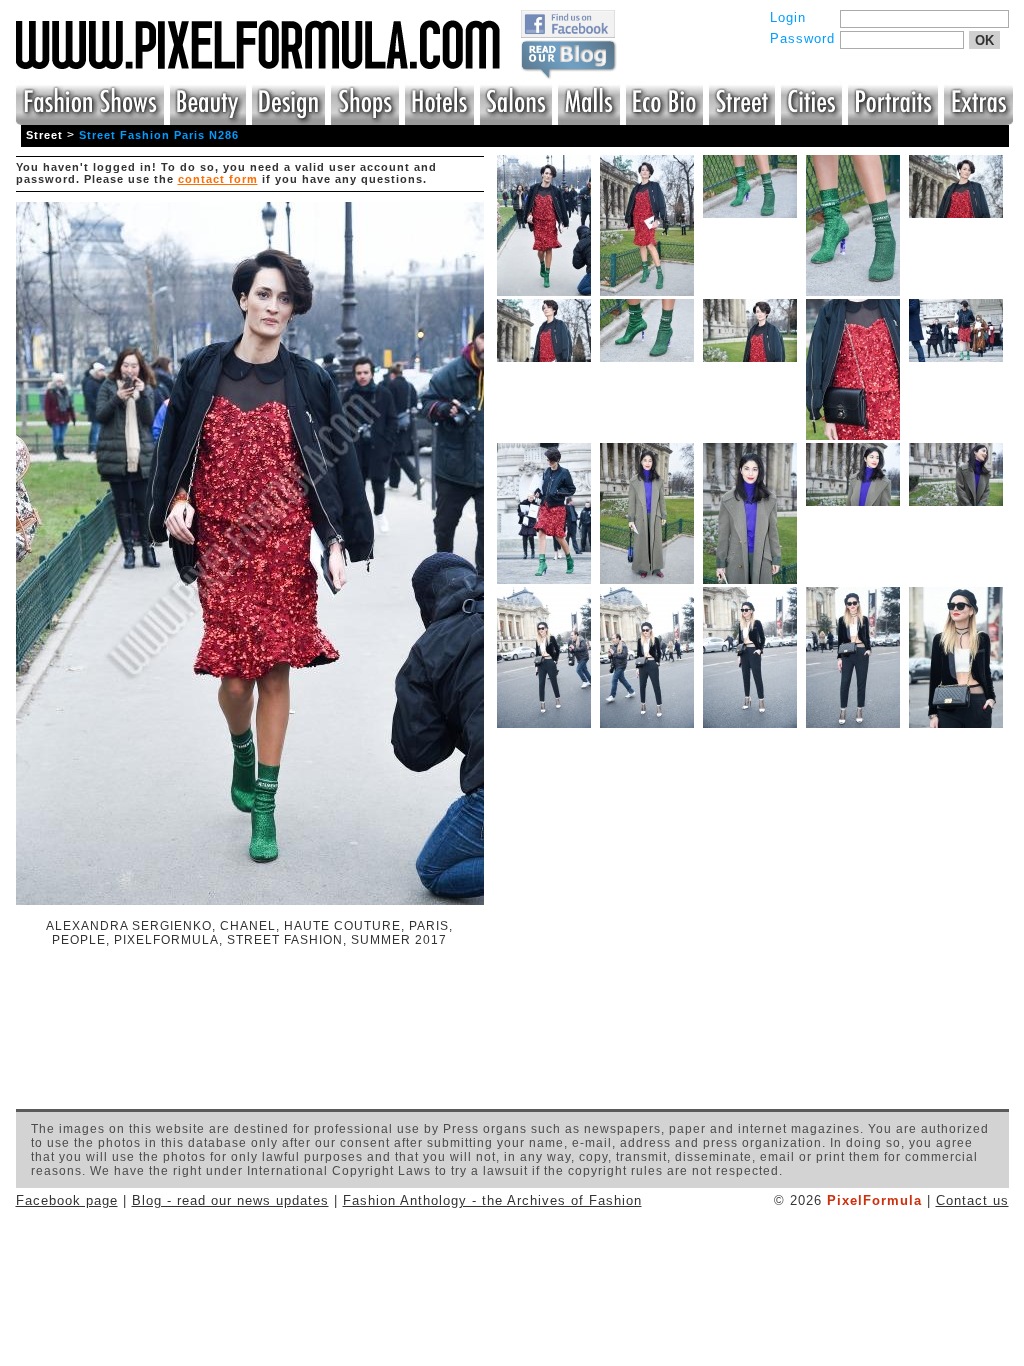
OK (984, 40)
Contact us (972, 1200)
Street (44, 135)
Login (788, 17)
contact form (218, 179)
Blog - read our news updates (230, 1200)
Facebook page (67, 1200)
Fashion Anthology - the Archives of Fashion (492, 1200)
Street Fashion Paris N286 (159, 135)
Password (802, 38)
